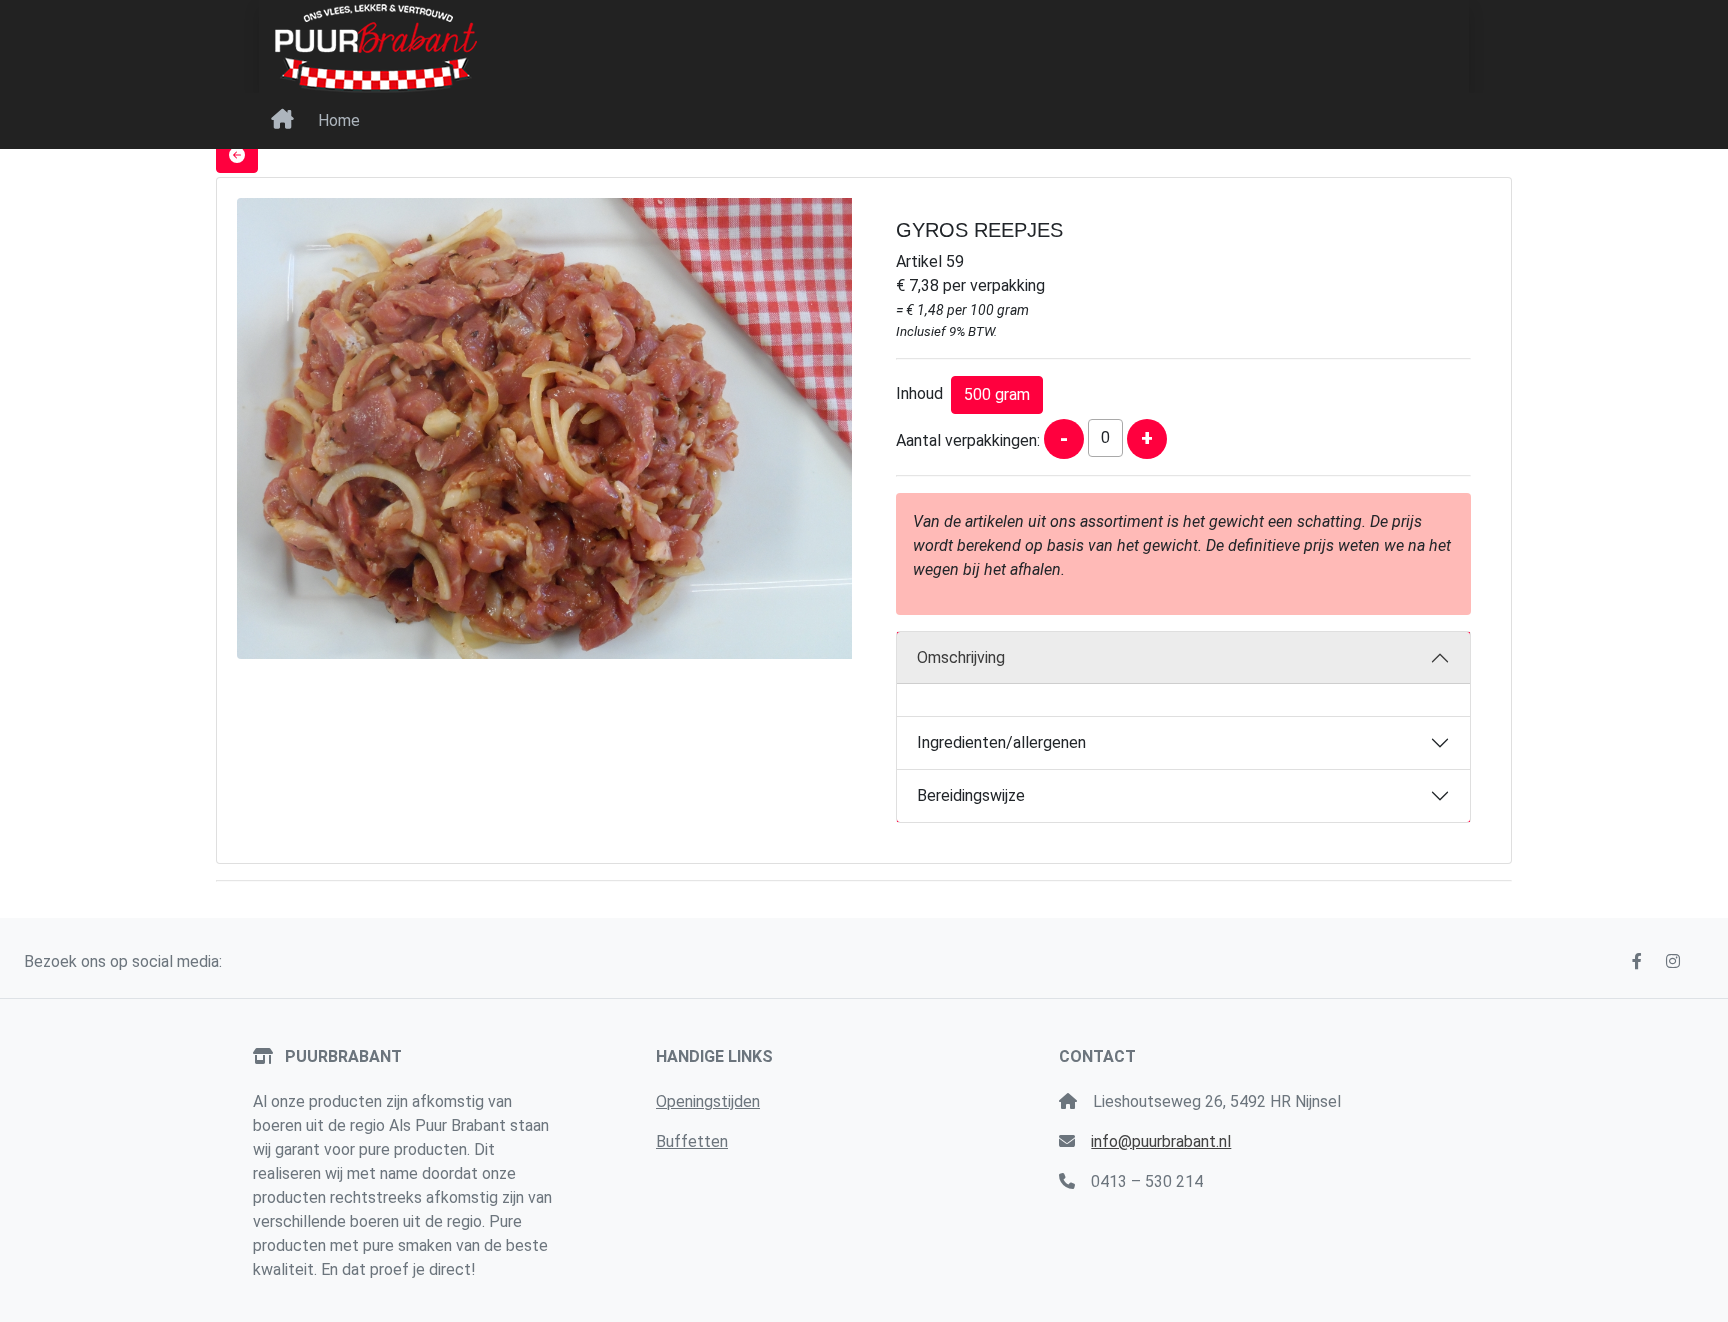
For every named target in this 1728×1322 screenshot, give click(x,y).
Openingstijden (708, 1101)
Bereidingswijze (971, 795)
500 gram (997, 394)
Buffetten (692, 1141)
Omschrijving (961, 657)
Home (339, 120)
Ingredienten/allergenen (1001, 742)
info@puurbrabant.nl (1161, 1141)
